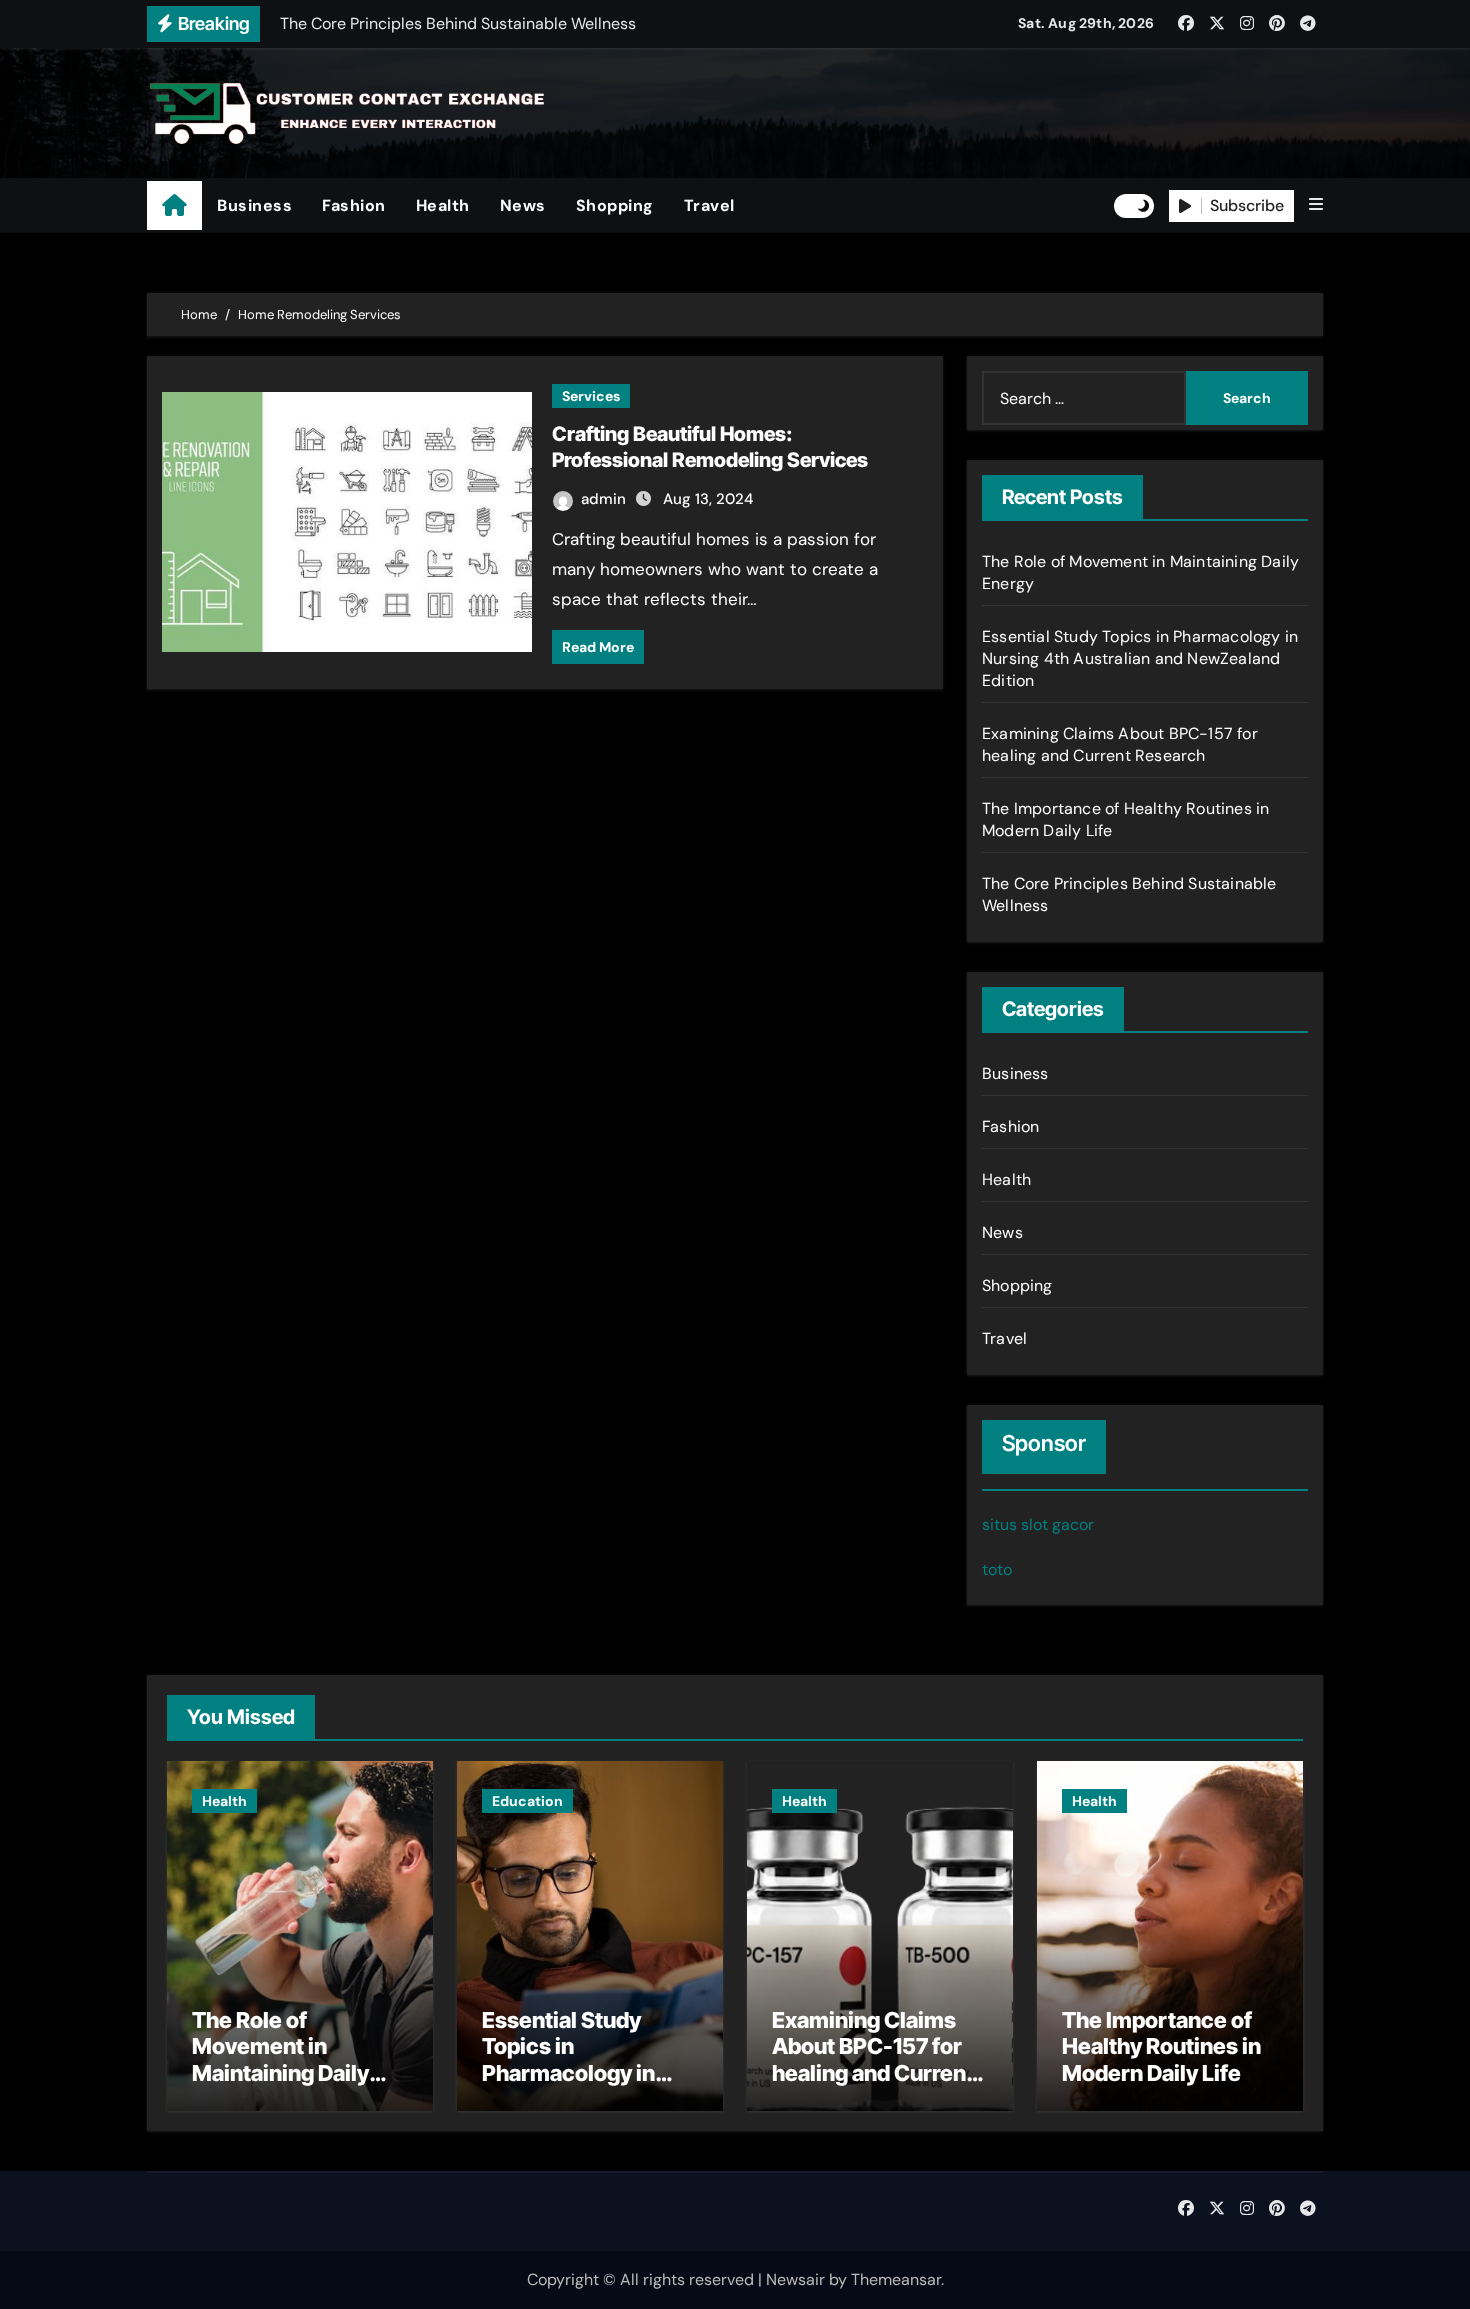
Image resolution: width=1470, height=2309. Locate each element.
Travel (709, 205)
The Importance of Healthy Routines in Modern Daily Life (1161, 2046)
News (523, 205)
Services (591, 396)
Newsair (795, 2279)
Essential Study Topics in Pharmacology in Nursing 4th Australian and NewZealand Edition (1140, 658)
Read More (598, 647)
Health (443, 205)
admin (605, 499)
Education (527, 1801)
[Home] (174, 205)
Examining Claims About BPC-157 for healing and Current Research (1120, 744)
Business (254, 205)
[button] (1316, 205)
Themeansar (896, 2279)
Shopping (615, 205)
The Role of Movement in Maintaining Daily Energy (280, 2059)
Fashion (354, 205)
